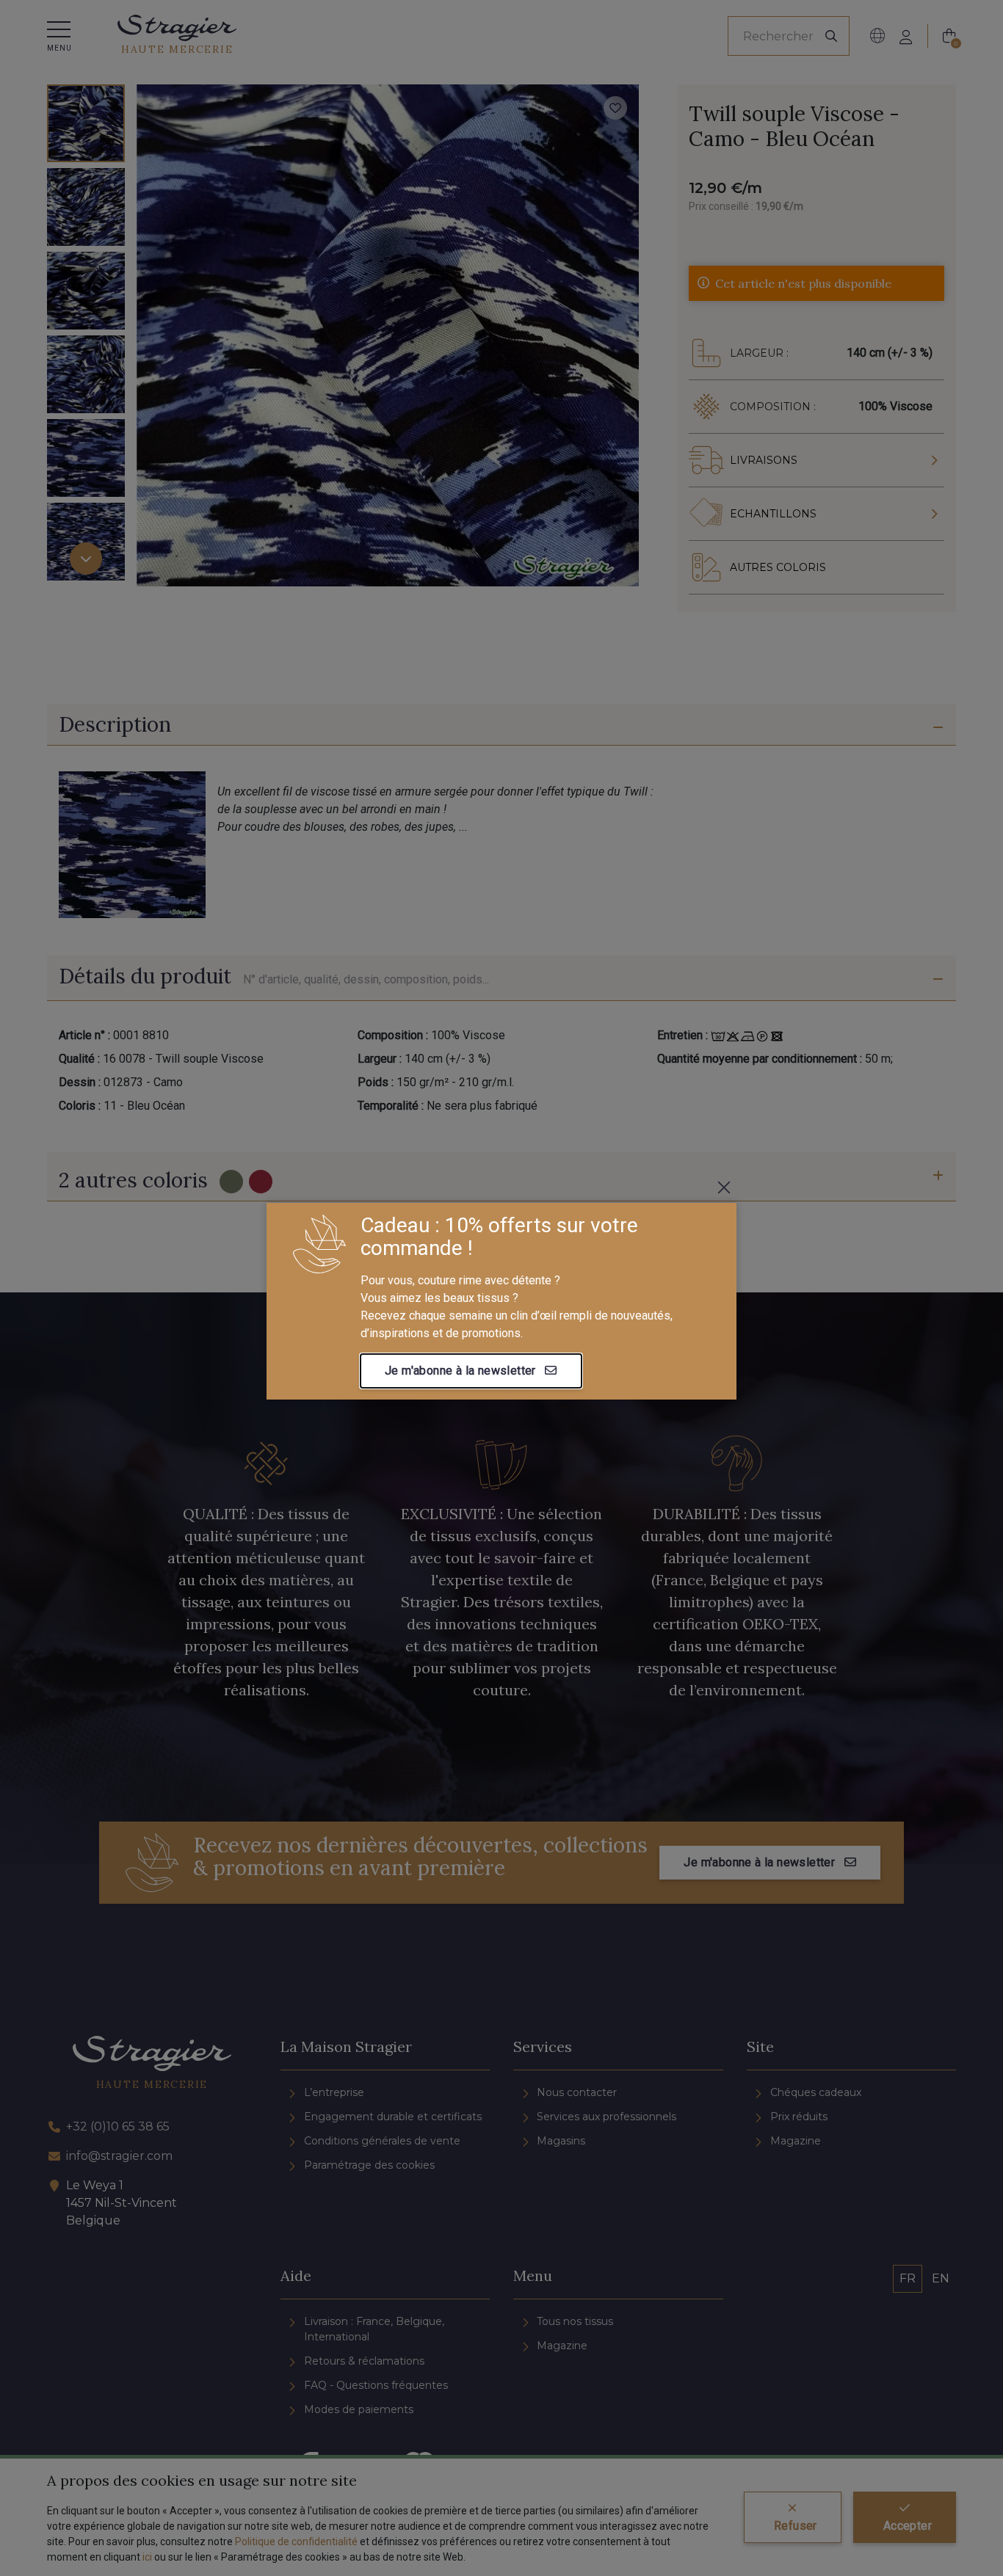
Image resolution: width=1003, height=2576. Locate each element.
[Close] (724, 1187)
